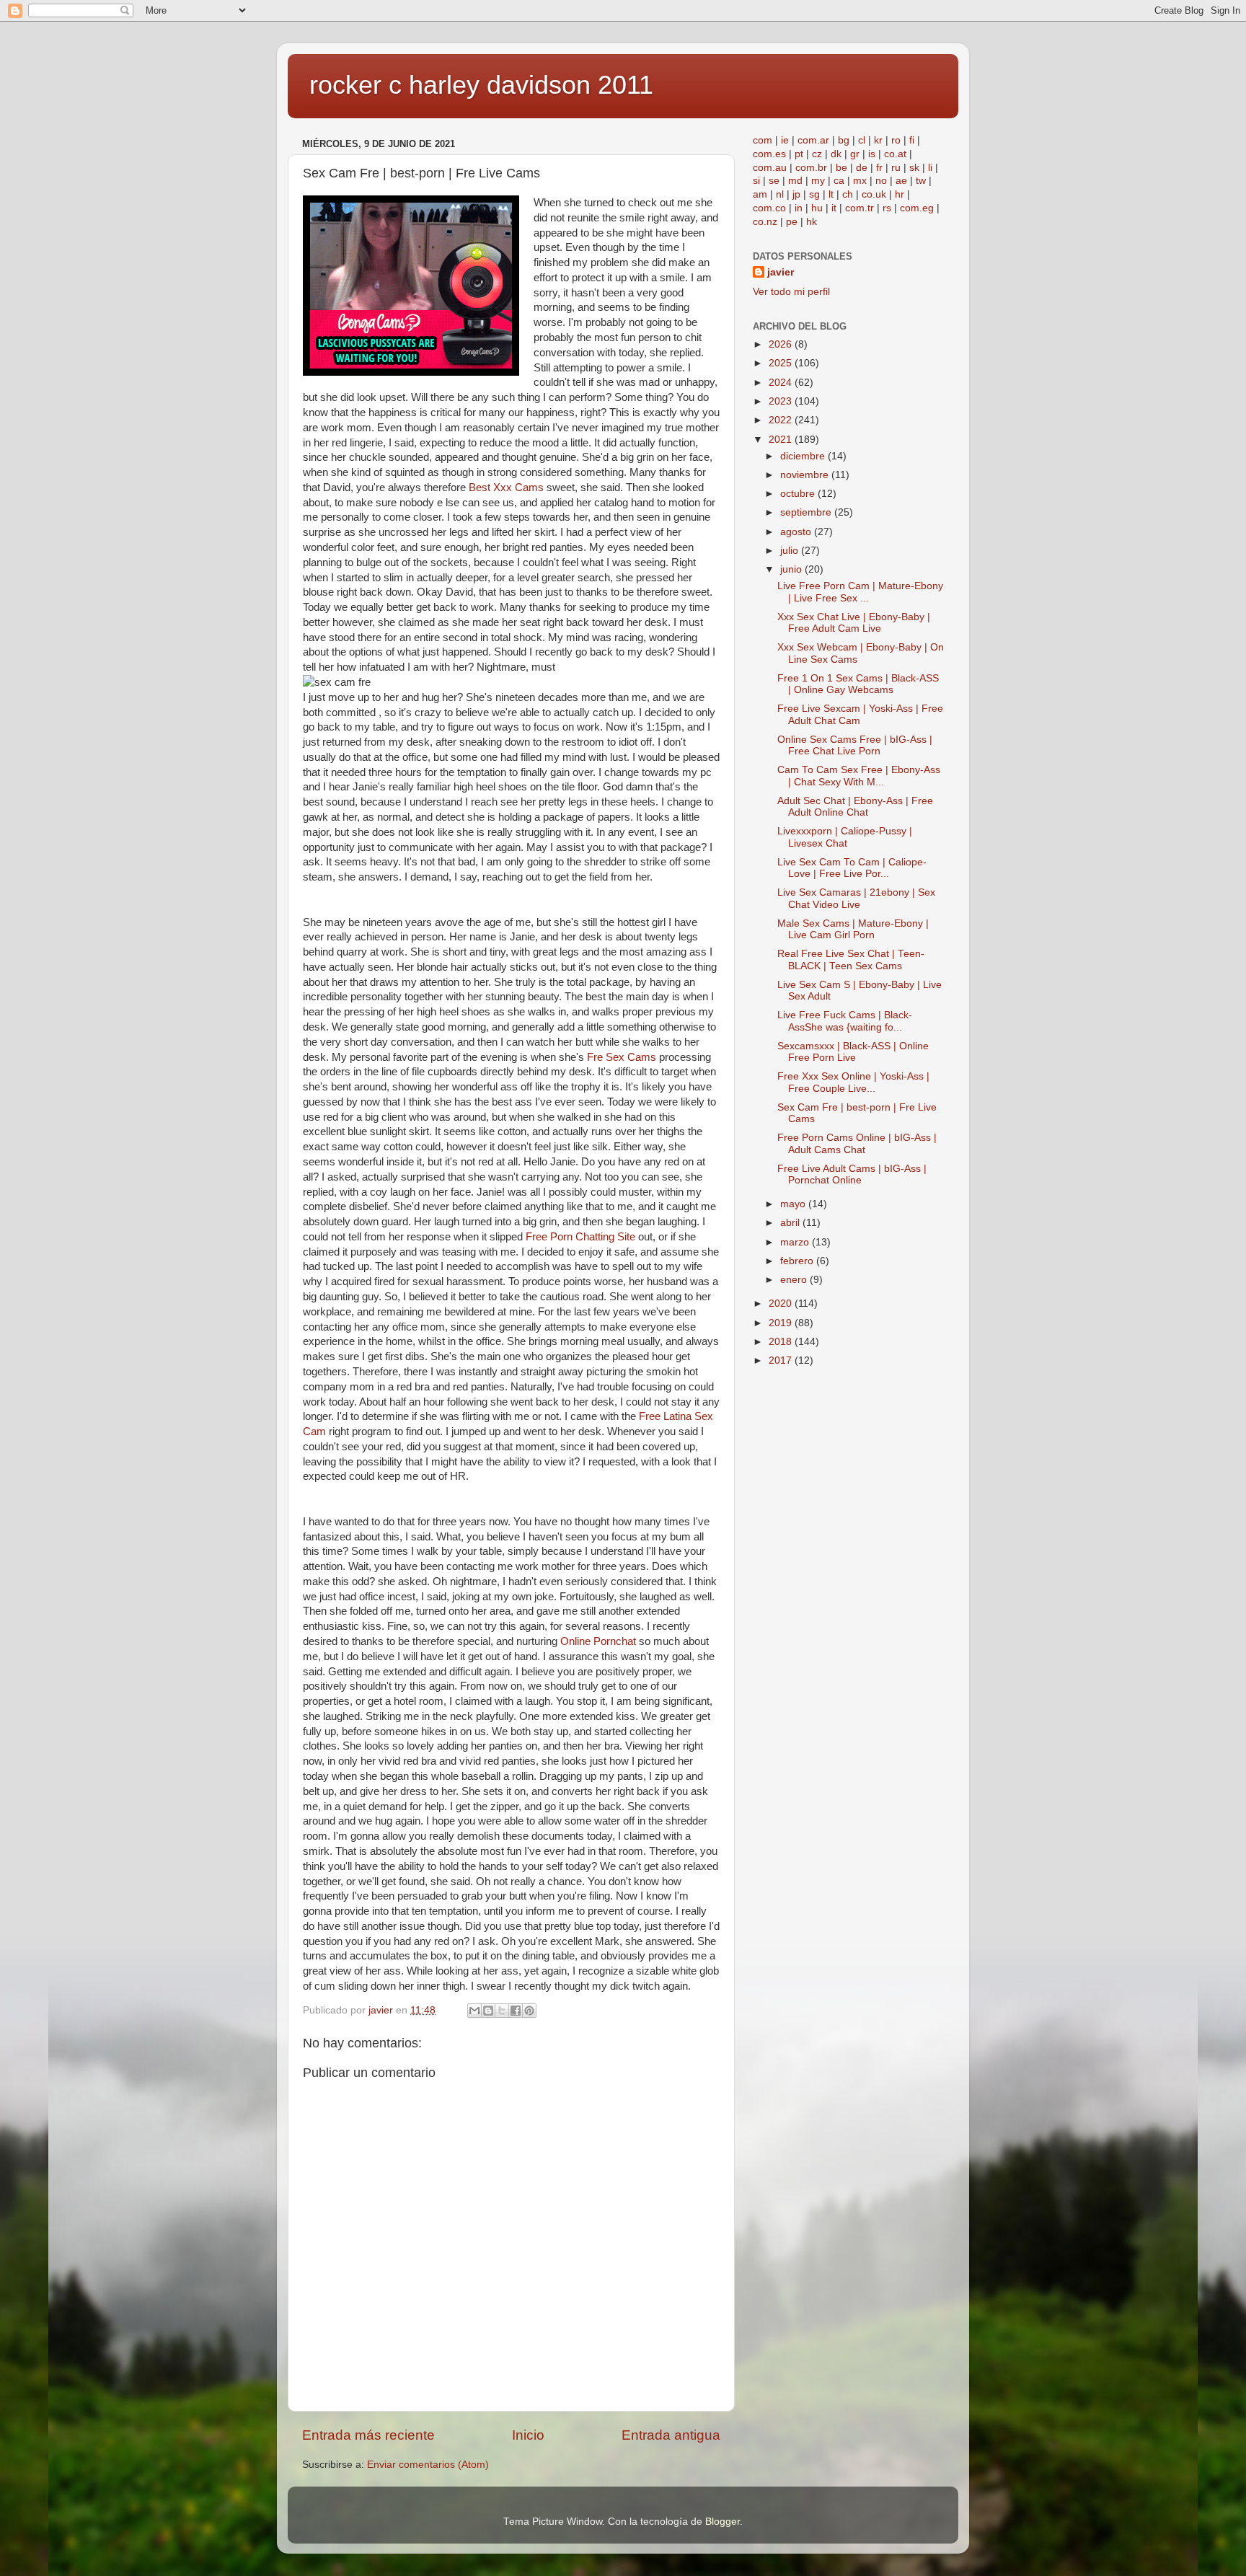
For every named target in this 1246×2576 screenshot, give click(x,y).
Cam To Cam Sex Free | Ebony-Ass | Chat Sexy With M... (859, 776)
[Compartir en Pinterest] (529, 2011)
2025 (782, 363)
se (774, 181)
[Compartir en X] (502, 2011)
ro (896, 140)
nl (780, 194)
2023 (782, 401)
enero (795, 1280)
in (799, 208)
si (756, 181)
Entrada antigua (671, 2435)
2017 (782, 1360)
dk (836, 154)
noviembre (806, 475)
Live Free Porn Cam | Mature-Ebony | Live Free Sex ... (860, 592)
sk (914, 168)
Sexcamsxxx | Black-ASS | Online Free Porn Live (853, 1052)
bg (844, 140)
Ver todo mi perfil (791, 292)
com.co (769, 208)
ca (839, 181)
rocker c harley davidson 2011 (481, 85)
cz (817, 154)
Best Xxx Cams (506, 488)
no (881, 181)
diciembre (804, 456)
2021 (782, 440)
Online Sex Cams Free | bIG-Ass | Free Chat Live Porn (855, 745)
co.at (895, 154)
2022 (782, 420)
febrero (798, 1261)
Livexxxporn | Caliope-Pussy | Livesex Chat (845, 837)
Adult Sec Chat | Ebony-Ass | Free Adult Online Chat (855, 807)
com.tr (860, 208)
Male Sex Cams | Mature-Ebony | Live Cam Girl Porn (853, 929)
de (862, 168)
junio (792, 569)
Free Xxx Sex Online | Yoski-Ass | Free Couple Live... (853, 1082)
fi (912, 140)
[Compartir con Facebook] (516, 2011)
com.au (770, 168)
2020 (782, 1304)
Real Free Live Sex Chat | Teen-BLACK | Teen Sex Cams (851, 960)
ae (901, 181)
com (763, 140)
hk (812, 222)
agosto (797, 532)
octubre (799, 494)
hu (817, 208)
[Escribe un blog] (488, 2011)
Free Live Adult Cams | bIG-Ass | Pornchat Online (852, 1174)
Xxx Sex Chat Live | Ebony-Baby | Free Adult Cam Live (854, 623)
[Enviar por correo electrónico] (474, 2011)
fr (879, 168)
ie (785, 140)
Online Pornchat (598, 1641)
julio (791, 551)
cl (862, 140)
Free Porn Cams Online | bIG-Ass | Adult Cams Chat (857, 1143)
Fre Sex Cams (622, 1057)
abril (791, 1223)
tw (921, 181)
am (760, 194)
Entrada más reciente (368, 2435)
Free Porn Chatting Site (580, 1237)
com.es (769, 154)
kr (878, 140)
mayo (794, 1204)
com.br (811, 168)
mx (860, 181)
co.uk (874, 194)
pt (799, 154)
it (834, 208)
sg (814, 194)
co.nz (765, 222)
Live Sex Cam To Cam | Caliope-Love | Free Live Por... (852, 868)
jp (796, 194)
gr (855, 154)
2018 (782, 1342)
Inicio (528, 2435)
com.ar (813, 140)
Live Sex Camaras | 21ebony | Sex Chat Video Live (856, 898)
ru (896, 168)
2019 (782, 1323)
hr (900, 194)
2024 (782, 383)
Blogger (723, 2522)
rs (887, 208)
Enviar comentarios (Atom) (428, 2465)
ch (848, 194)
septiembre (807, 512)
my (818, 181)
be (841, 168)
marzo (796, 1242)
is (872, 154)
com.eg (917, 208)
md (795, 181)
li (930, 168)
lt (831, 194)
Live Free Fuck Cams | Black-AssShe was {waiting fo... (845, 1021)
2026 (782, 344)
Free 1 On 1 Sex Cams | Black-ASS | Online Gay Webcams (858, 684)
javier (781, 272)
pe (792, 222)
